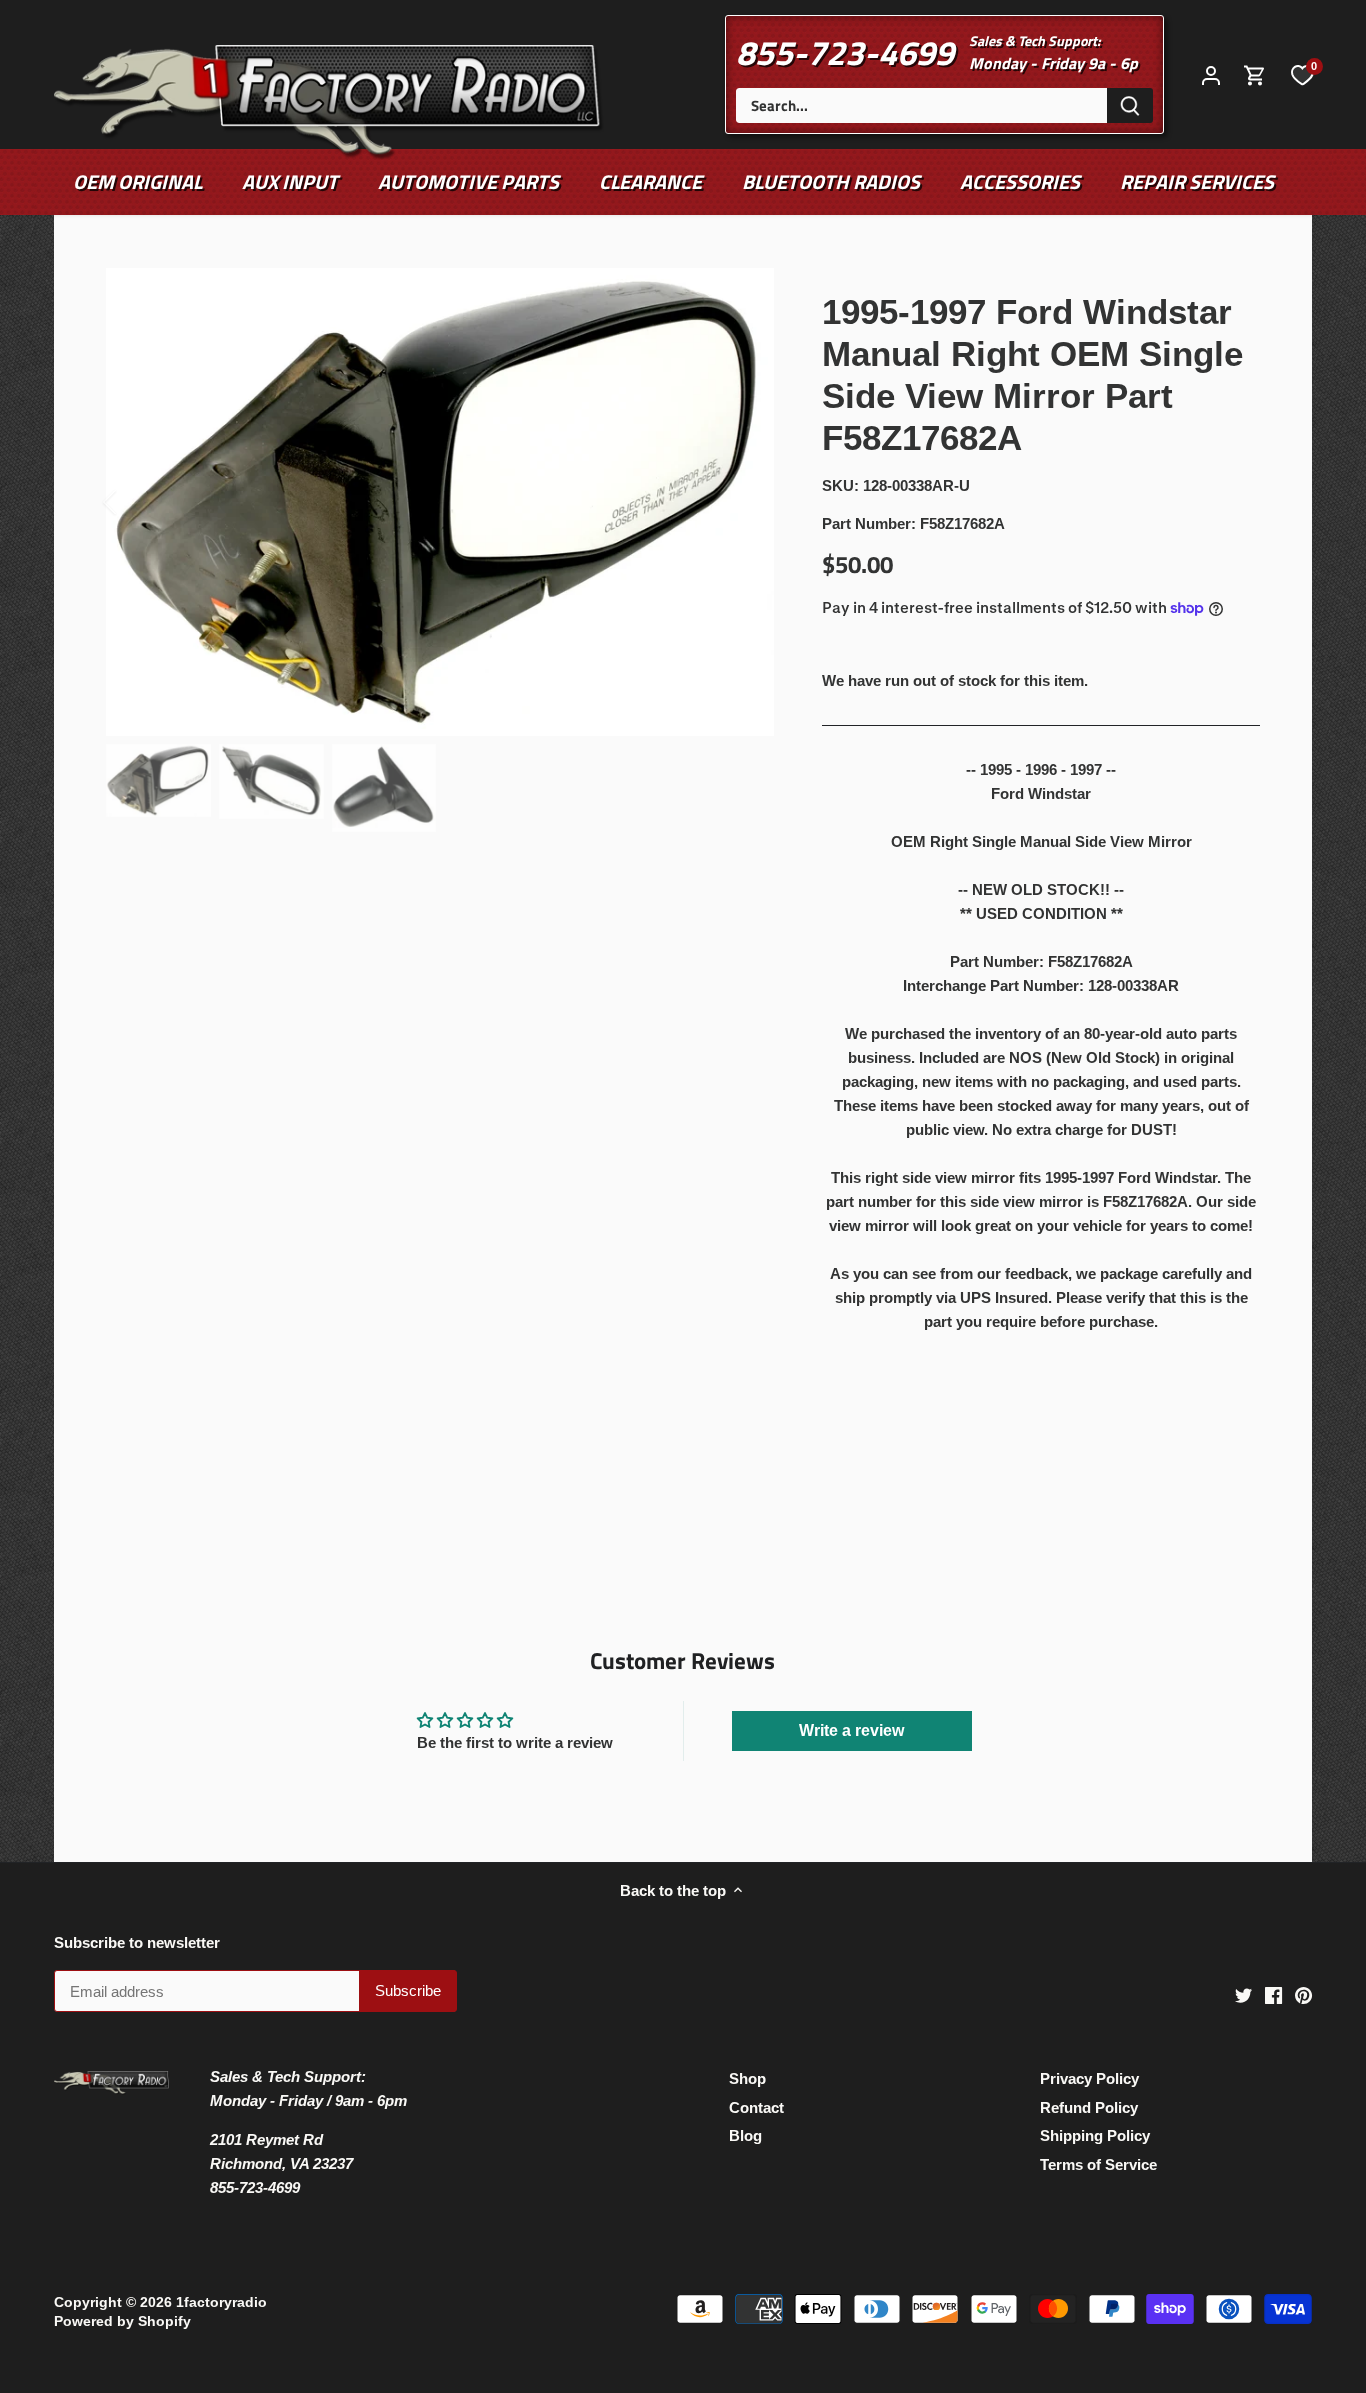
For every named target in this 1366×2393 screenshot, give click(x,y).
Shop (747, 2078)
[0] (1302, 74)
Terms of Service (1098, 2164)
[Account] (1211, 74)
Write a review (851, 1730)
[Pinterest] (1303, 1994)
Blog (745, 2135)
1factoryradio (221, 2302)
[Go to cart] (1255, 74)
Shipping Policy (1095, 2135)
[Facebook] (1273, 1994)
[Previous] (136, 502)
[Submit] (1130, 105)
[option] (440, 502)
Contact (756, 2107)
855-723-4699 (845, 52)
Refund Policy (1089, 2107)
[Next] (744, 502)
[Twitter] (1243, 1994)
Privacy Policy (1089, 2078)
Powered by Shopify (122, 2321)
